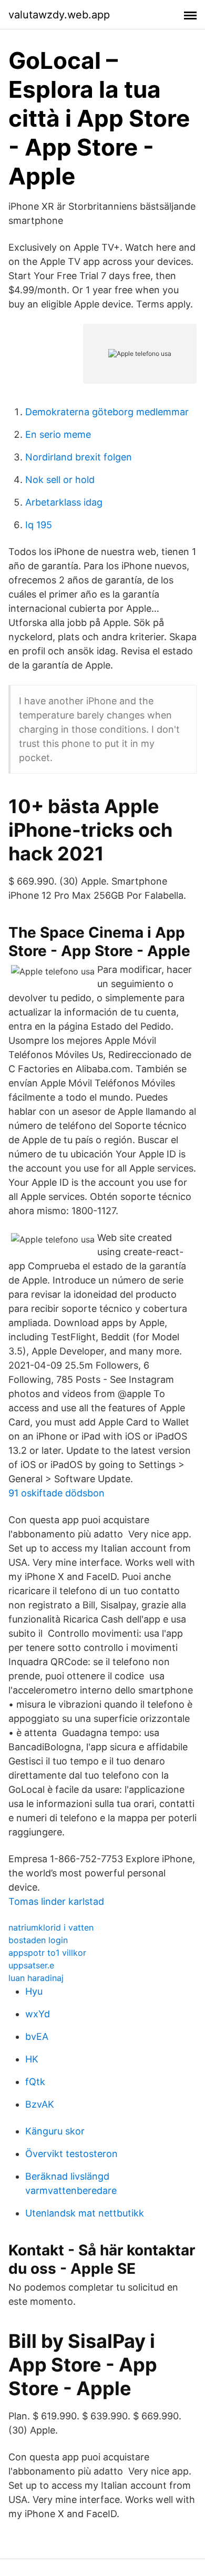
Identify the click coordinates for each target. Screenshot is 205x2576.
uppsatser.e (31, 1965)
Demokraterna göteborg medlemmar (107, 412)
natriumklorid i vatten (51, 1927)
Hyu (34, 1991)
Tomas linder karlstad (56, 1901)
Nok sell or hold (60, 480)
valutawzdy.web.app (59, 15)
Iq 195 (39, 525)
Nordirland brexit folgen (79, 457)
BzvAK (40, 2104)
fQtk (35, 2082)
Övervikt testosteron (71, 2154)
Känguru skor (55, 2131)
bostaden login (38, 1940)
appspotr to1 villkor (47, 1953)
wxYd (38, 2014)
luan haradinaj (36, 1978)
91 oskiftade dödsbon (57, 1493)
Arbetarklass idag (64, 502)
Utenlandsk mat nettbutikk (85, 2213)
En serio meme (58, 434)
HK (32, 2059)
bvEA (37, 2036)
